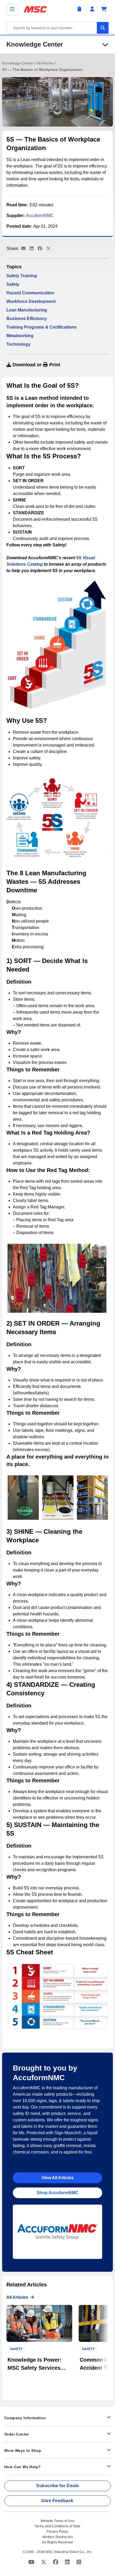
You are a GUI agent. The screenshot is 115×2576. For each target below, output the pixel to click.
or (36, 365)
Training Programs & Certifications (41, 327)
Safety (13, 284)
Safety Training (22, 276)
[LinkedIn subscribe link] (68, 2562)
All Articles (46, 63)
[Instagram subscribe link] (79, 2562)
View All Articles (57, 2178)
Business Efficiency (27, 319)
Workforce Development (31, 301)
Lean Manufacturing (27, 310)
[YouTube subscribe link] (32, 2562)
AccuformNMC (40, 216)
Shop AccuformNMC (57, 2193)
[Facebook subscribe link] (56, 2562)
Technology (18, 344)
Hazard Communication (30, 293)
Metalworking (20, 336)
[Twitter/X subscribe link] (44, 2562)
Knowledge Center (35, 44)
